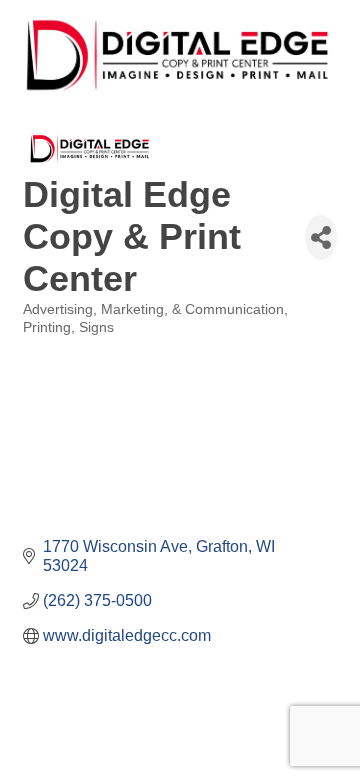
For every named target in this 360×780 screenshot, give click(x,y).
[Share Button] (321, 237)
